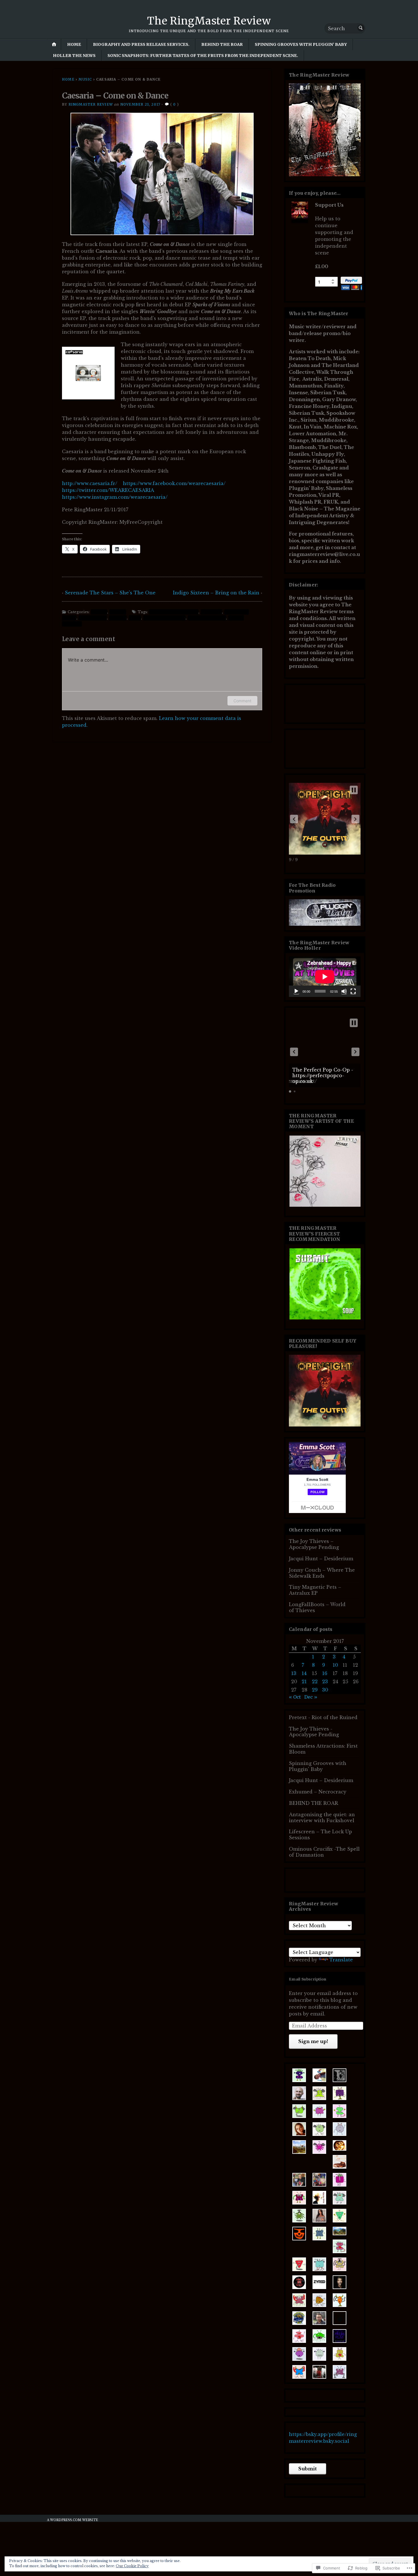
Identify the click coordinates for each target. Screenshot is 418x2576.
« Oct (295, 1697)
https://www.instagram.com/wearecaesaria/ (115, 497)
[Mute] (344, 991)
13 (294, 1673)
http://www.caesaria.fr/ (90, 483)
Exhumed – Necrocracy (318, 1792)
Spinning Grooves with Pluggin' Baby (318, 1766)
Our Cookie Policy (132, 2566)
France (118, 618)
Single (118, 612)
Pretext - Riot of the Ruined (323, 1717)
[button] (294, 819)
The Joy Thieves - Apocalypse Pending (314, 1732)
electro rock (93, 618)
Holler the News (74, 56)
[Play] (296, 991)
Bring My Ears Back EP (174, 612)
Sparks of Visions (207, 618)
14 (304, 1673)
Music (85, 79)
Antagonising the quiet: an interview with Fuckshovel (322, 1817)
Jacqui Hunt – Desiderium (321, 1559)
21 (304, 1682)
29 (315, 1690)
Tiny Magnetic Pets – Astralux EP (315, 1590)
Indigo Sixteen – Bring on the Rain (216, 593)
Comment (242, 701)
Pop (135, 618)
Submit (308, 2469)
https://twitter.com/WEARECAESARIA (108, 490)
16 (325, 1673)
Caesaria (211, 612)
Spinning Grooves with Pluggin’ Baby (301, 44)
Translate (341, 1960)
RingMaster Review (91, 104)
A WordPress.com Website (73, 2520)
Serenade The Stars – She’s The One (110, 593)
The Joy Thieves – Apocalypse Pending (314, 1544)
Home (74, 44)
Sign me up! (313, 2041)
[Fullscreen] (353, 991)
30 (325, 1690)
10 (335, 1665)
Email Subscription (308, 1979)
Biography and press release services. (141, 44)
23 (325, 1682)
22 (315, 1682)
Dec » (311, 1697)
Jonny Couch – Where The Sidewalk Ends (322, 1573)
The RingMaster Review (209, 21)
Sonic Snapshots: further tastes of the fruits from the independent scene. (203, 56)
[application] (325, 977)
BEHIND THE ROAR (222, 44)
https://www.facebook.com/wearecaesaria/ (174, 483)
